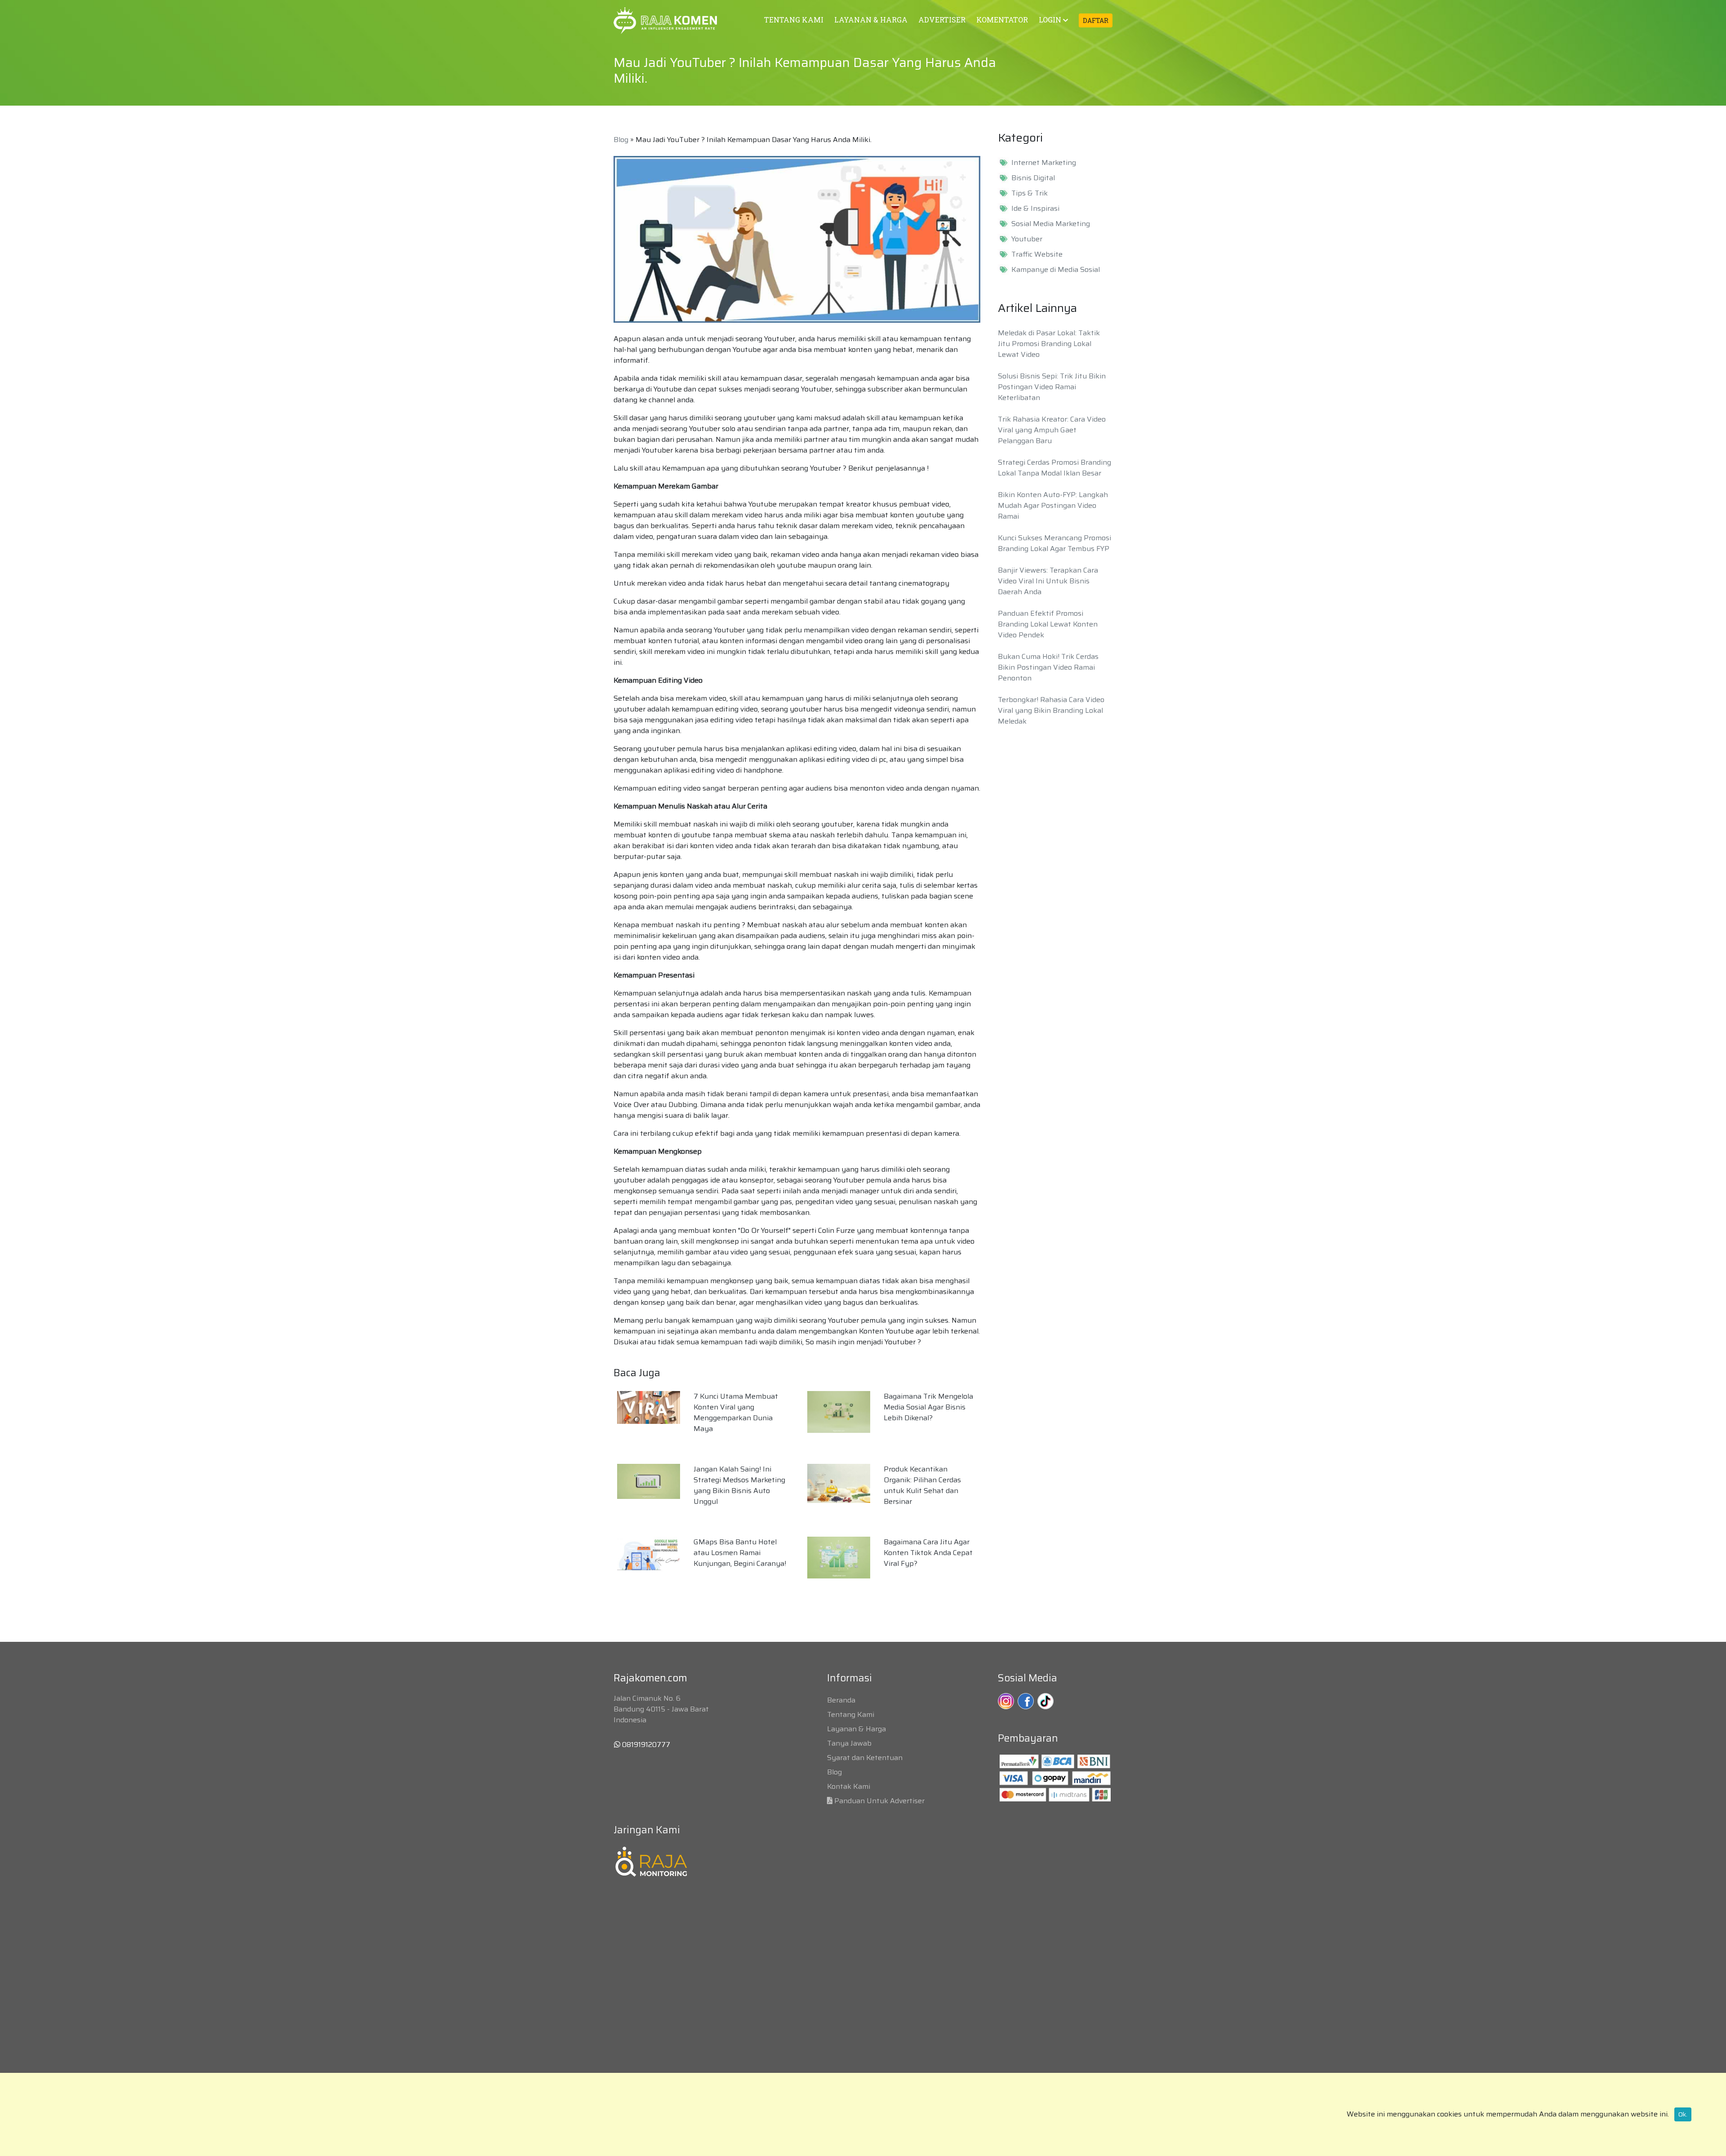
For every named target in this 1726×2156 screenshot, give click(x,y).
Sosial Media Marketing (1051, 224)
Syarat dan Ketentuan (865, 1758)
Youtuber (1027, 239)
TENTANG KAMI (794, 20)
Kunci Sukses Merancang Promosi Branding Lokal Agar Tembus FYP (1054, 543)
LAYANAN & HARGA (871, 20)
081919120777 (645, 1745)
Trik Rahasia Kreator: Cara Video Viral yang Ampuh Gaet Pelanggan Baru (1052, 430)
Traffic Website (1037, 254)
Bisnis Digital (1033, 178)
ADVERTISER (942, 20)
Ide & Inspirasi (1035, 209)
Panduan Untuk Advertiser (879, 1801)
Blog (621, 140)
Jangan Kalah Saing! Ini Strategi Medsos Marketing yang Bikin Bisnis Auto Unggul (739, 1485)
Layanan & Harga (856, 1729)
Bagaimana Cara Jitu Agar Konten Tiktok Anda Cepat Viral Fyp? (928, 1553)
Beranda (841, 1700)
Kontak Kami (849, 1786)
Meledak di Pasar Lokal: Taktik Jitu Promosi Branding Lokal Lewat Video (1049, 344)
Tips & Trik (1030, 193)
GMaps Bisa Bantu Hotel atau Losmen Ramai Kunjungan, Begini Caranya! (740, 1553)
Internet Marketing (1044, 163)
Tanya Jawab (849, 1743)
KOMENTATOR (1002, 20)
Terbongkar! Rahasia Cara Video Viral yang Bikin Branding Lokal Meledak (1051, 710)
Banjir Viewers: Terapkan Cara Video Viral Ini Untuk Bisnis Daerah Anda (1048, 581)
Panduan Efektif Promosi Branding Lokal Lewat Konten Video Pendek (1048, 624)
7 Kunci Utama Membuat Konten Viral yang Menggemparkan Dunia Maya (736, 1412)
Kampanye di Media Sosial (1056, 270)
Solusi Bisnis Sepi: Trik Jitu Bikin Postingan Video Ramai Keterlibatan (1052, 387)
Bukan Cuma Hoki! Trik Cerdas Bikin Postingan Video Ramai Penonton (1048, 667)
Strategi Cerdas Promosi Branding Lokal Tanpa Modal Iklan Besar (1054, 468)
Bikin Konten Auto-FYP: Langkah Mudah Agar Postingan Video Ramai (1053, 505)
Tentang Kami (851, 1714)
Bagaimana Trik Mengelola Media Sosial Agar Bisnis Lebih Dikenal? (928, 1407)
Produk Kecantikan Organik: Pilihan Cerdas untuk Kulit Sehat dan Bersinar (922, 1485)
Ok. (1683, 2114)
